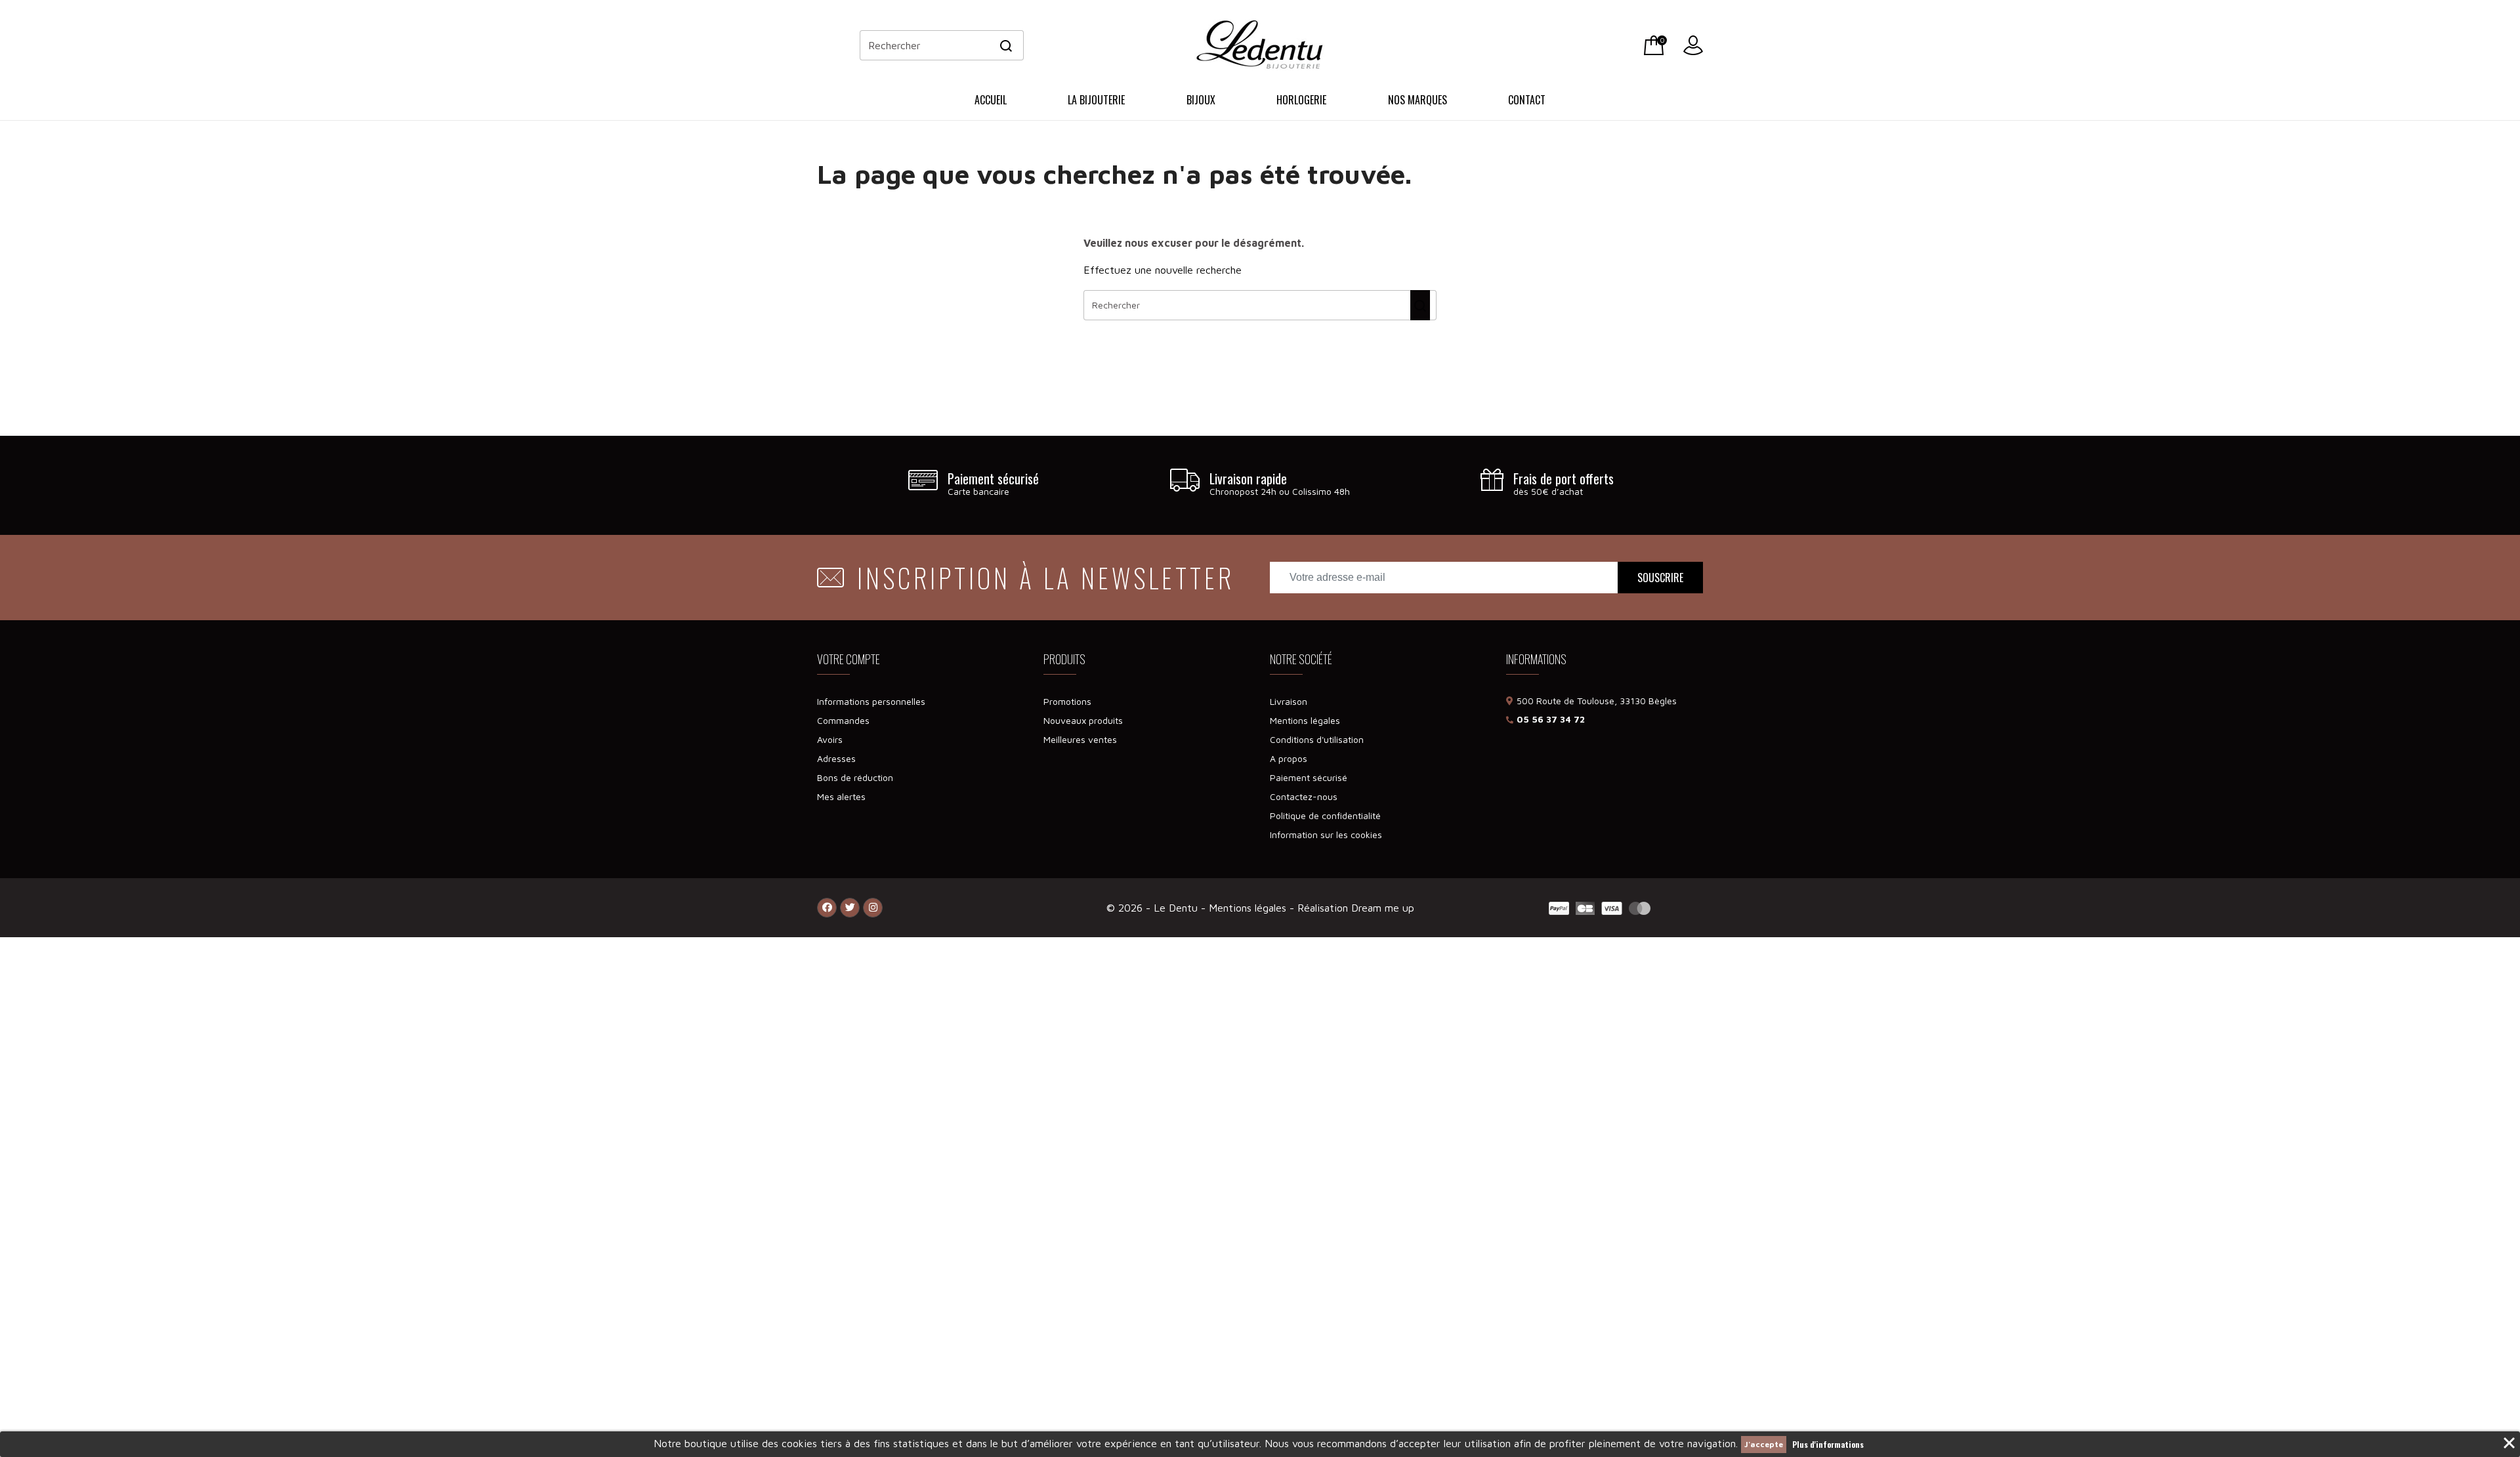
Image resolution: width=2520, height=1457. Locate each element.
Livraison (1289, 701)
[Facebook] (827, 908)
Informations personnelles (871, 701)
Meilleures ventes (1080, 739)
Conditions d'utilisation (1317, 739)
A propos (1289, 758)
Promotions (1067, 701)
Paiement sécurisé (1309, 777)
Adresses (836, 758)
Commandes (843, 720)
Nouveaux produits (1083, 720)
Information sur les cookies (1326, 834)
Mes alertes (841, 796)
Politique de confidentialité (1325, 815)
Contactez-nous (1304, 796)
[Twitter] (850, 908)
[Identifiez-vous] (1693, 43)
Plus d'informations (1828, 1444)
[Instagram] (873, 908)
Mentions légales (1305, 720)
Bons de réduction (855, 777)
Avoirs (830, 739)
